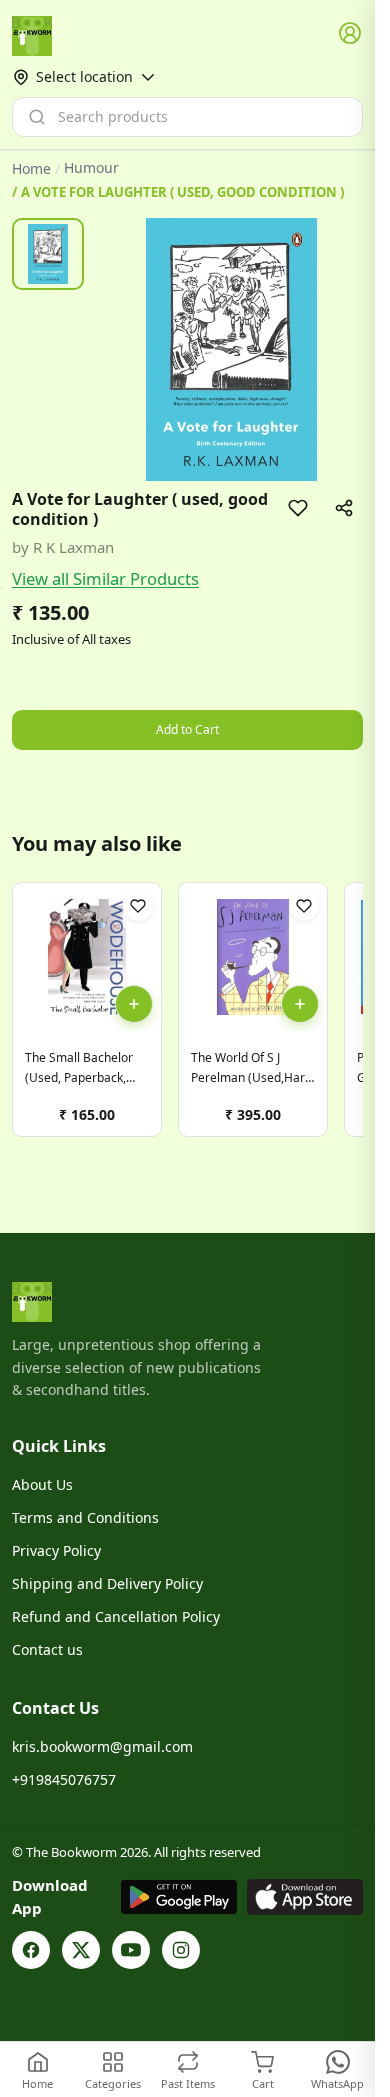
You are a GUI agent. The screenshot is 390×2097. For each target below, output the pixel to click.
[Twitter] (81, 1950)
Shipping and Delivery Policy (107, 1583)
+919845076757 (64, 1779)
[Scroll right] (345, 1017)
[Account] (351, 34)
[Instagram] (181, 1950)
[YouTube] (131, 1950)
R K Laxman (73, 547)
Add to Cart (187, 729)
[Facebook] (31, 1950)
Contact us (47, 1649)
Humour (91, 168)
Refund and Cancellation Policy (116, 1616)
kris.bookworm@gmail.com (102, 1746)
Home (31, 168)
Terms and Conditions (85, 1517)
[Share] (344, 508)
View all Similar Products (105, 578)
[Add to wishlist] (298, 508)
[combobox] (187, 117)
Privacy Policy (56, 1550)
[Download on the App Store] (305, 1897)
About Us (42, 1484)
